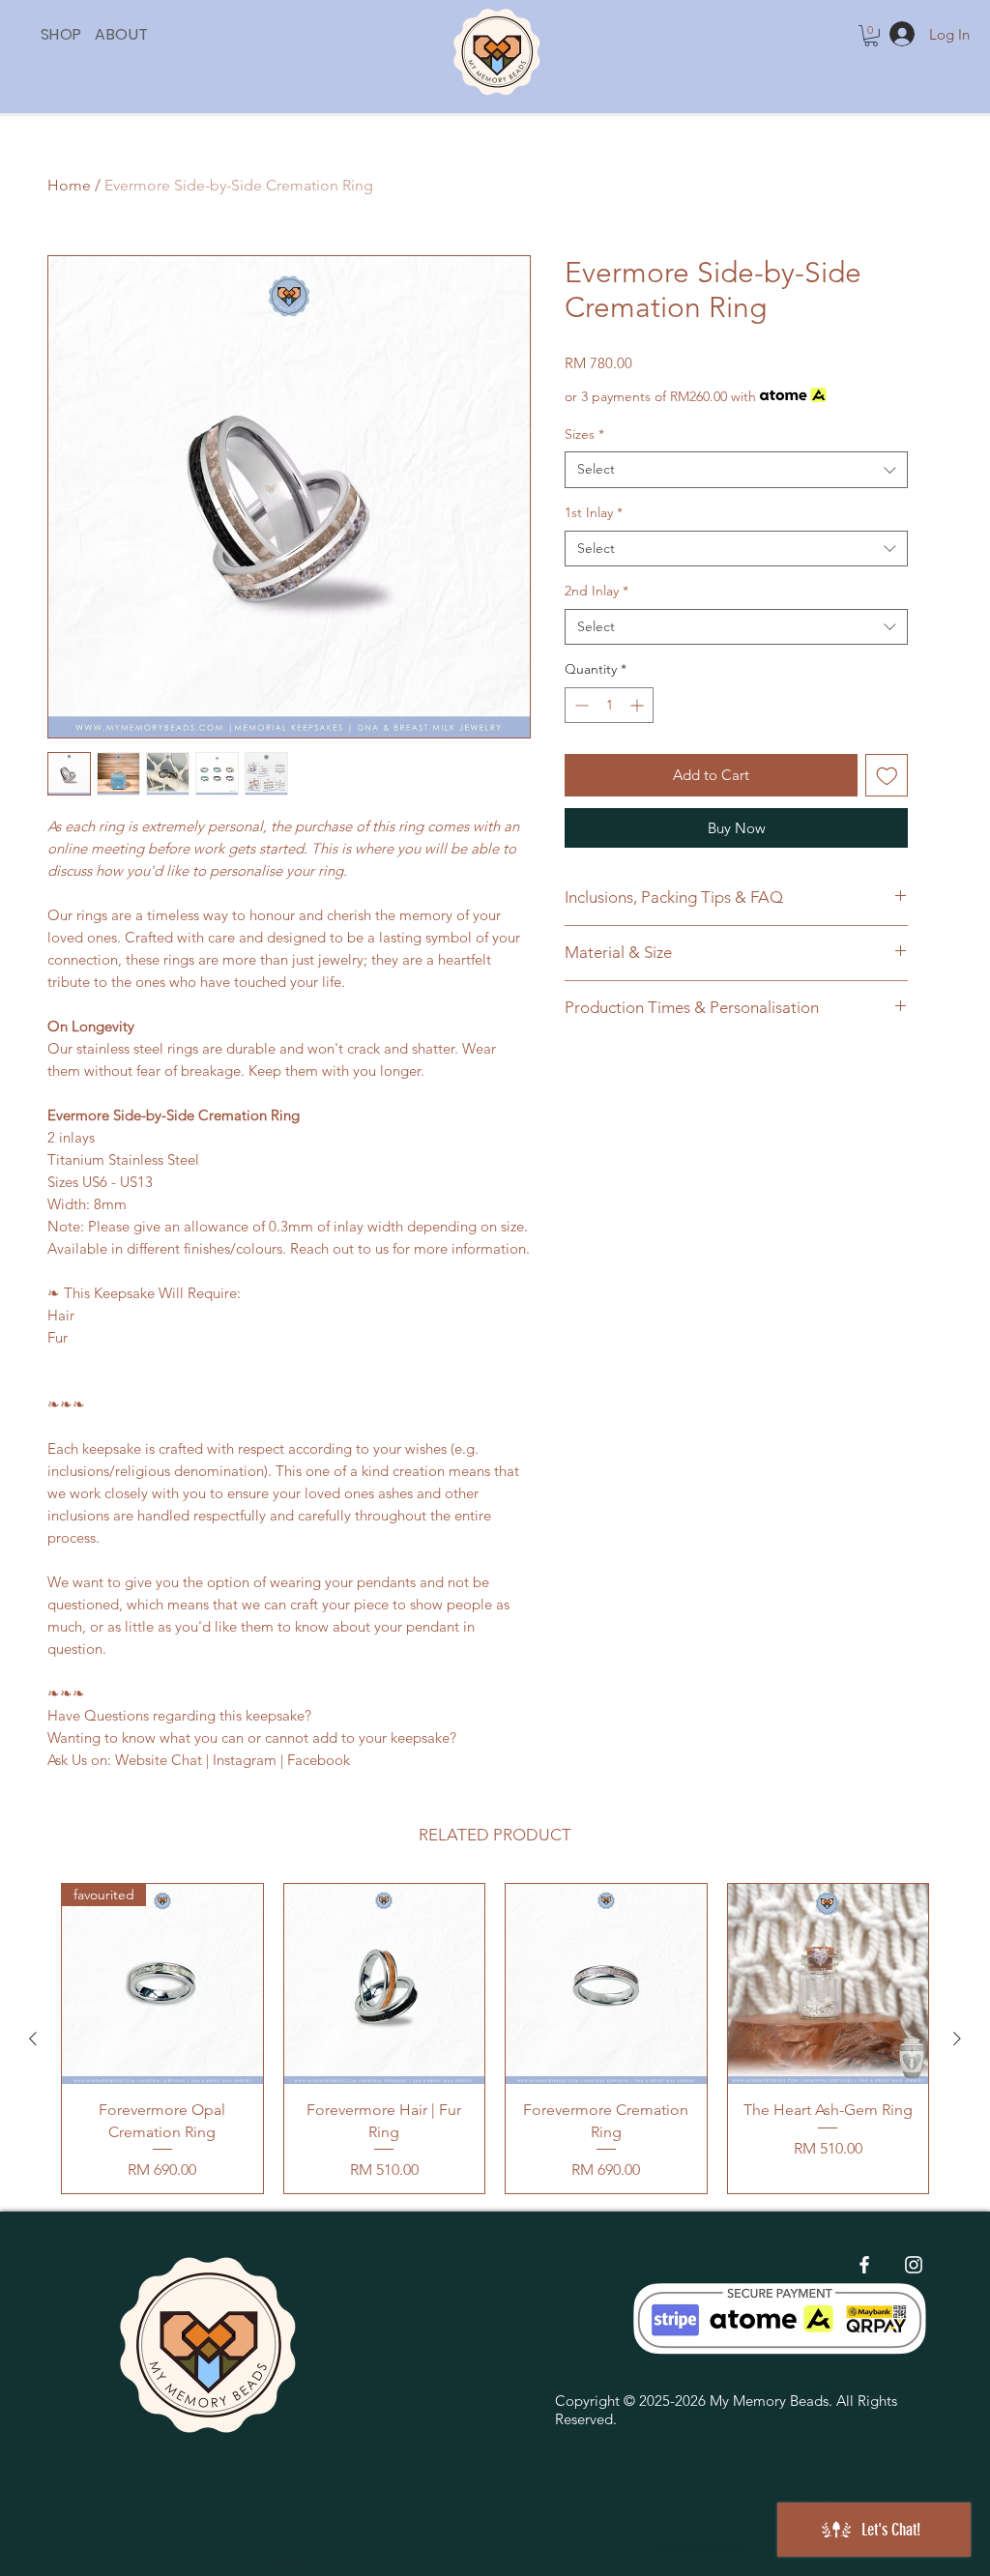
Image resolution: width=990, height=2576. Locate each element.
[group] (495, 2039)
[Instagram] (914, 2265)
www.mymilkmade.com (710, 2548)
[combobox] (736, 470)
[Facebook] (864, 2265)
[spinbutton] (609, 705)
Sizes (584, 434)
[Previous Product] (33, 2039)
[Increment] (639, 705)
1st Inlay (594, 512)
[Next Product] (957, 2039)
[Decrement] (580, 705)
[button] (95, 34)
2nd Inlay (597, 591)
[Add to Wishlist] (887, 776)
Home (69, 185)
